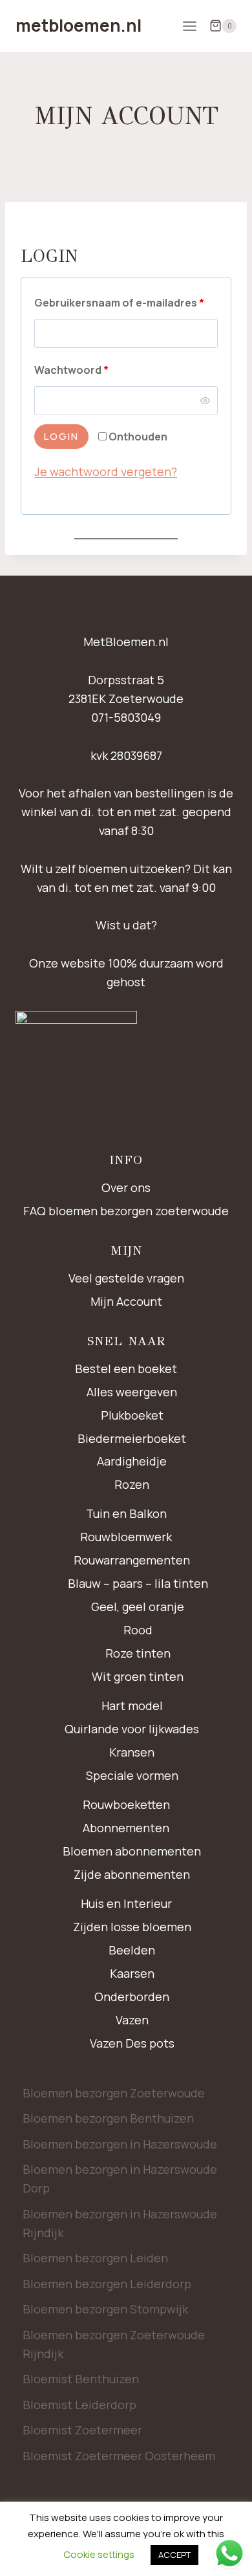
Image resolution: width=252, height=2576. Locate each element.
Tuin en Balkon (126, 1513)
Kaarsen (132, 1973)
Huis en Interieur (126, 1903)
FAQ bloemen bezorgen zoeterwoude (126, 1211)
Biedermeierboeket (132, 1438)
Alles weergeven (132, 1392)
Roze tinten (138, 1653)
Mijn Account (126, 1301)
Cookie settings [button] (99, 2554)
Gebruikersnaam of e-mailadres (126, 302)
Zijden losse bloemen (132, 1927)
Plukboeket (132, 1415)
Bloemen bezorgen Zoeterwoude (114, 2093)
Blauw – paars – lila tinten (138, 1583)
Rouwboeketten (126, 1804)
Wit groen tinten (138, 1676)
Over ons (126, 1187)
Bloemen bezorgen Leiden (95, 2258)
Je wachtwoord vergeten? (106, 471)
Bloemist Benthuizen (81, 2379)
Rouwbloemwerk (126, 1537)
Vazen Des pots (132, 2043)
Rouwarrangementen (132, 1560)
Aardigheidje (132, 1461)
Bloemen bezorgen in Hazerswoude (120, 2144)
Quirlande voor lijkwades (132, 1729)
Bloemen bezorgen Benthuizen (108, 2118)
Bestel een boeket (126, 1369)
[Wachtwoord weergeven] (205, 400)
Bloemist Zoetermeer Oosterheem (119, 2456)
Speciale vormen (132, 1775)
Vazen (132, 2020)
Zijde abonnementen (132, 1874)
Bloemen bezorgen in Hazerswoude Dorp (120, 2179)
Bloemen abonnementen (132, 1851)
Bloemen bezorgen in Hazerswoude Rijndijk (120, 2223)
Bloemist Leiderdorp (79, 2405)
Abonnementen (126, 1828)
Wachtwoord (89, 370)
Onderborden (132, 1997)
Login (61, 436)
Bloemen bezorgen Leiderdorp (107, 2284)
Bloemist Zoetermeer (82, 2430)
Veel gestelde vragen (126, 1278)
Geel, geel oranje (138, 1607)
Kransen (132, 1752)
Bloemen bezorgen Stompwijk (105, 2309)
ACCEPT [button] (174, 2555)
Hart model (132, 1705)
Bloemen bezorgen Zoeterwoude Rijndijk (114, 2344)
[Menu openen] (189, 26)
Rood (138, 1630)
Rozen (132, 1484)
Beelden (132, 1950)
